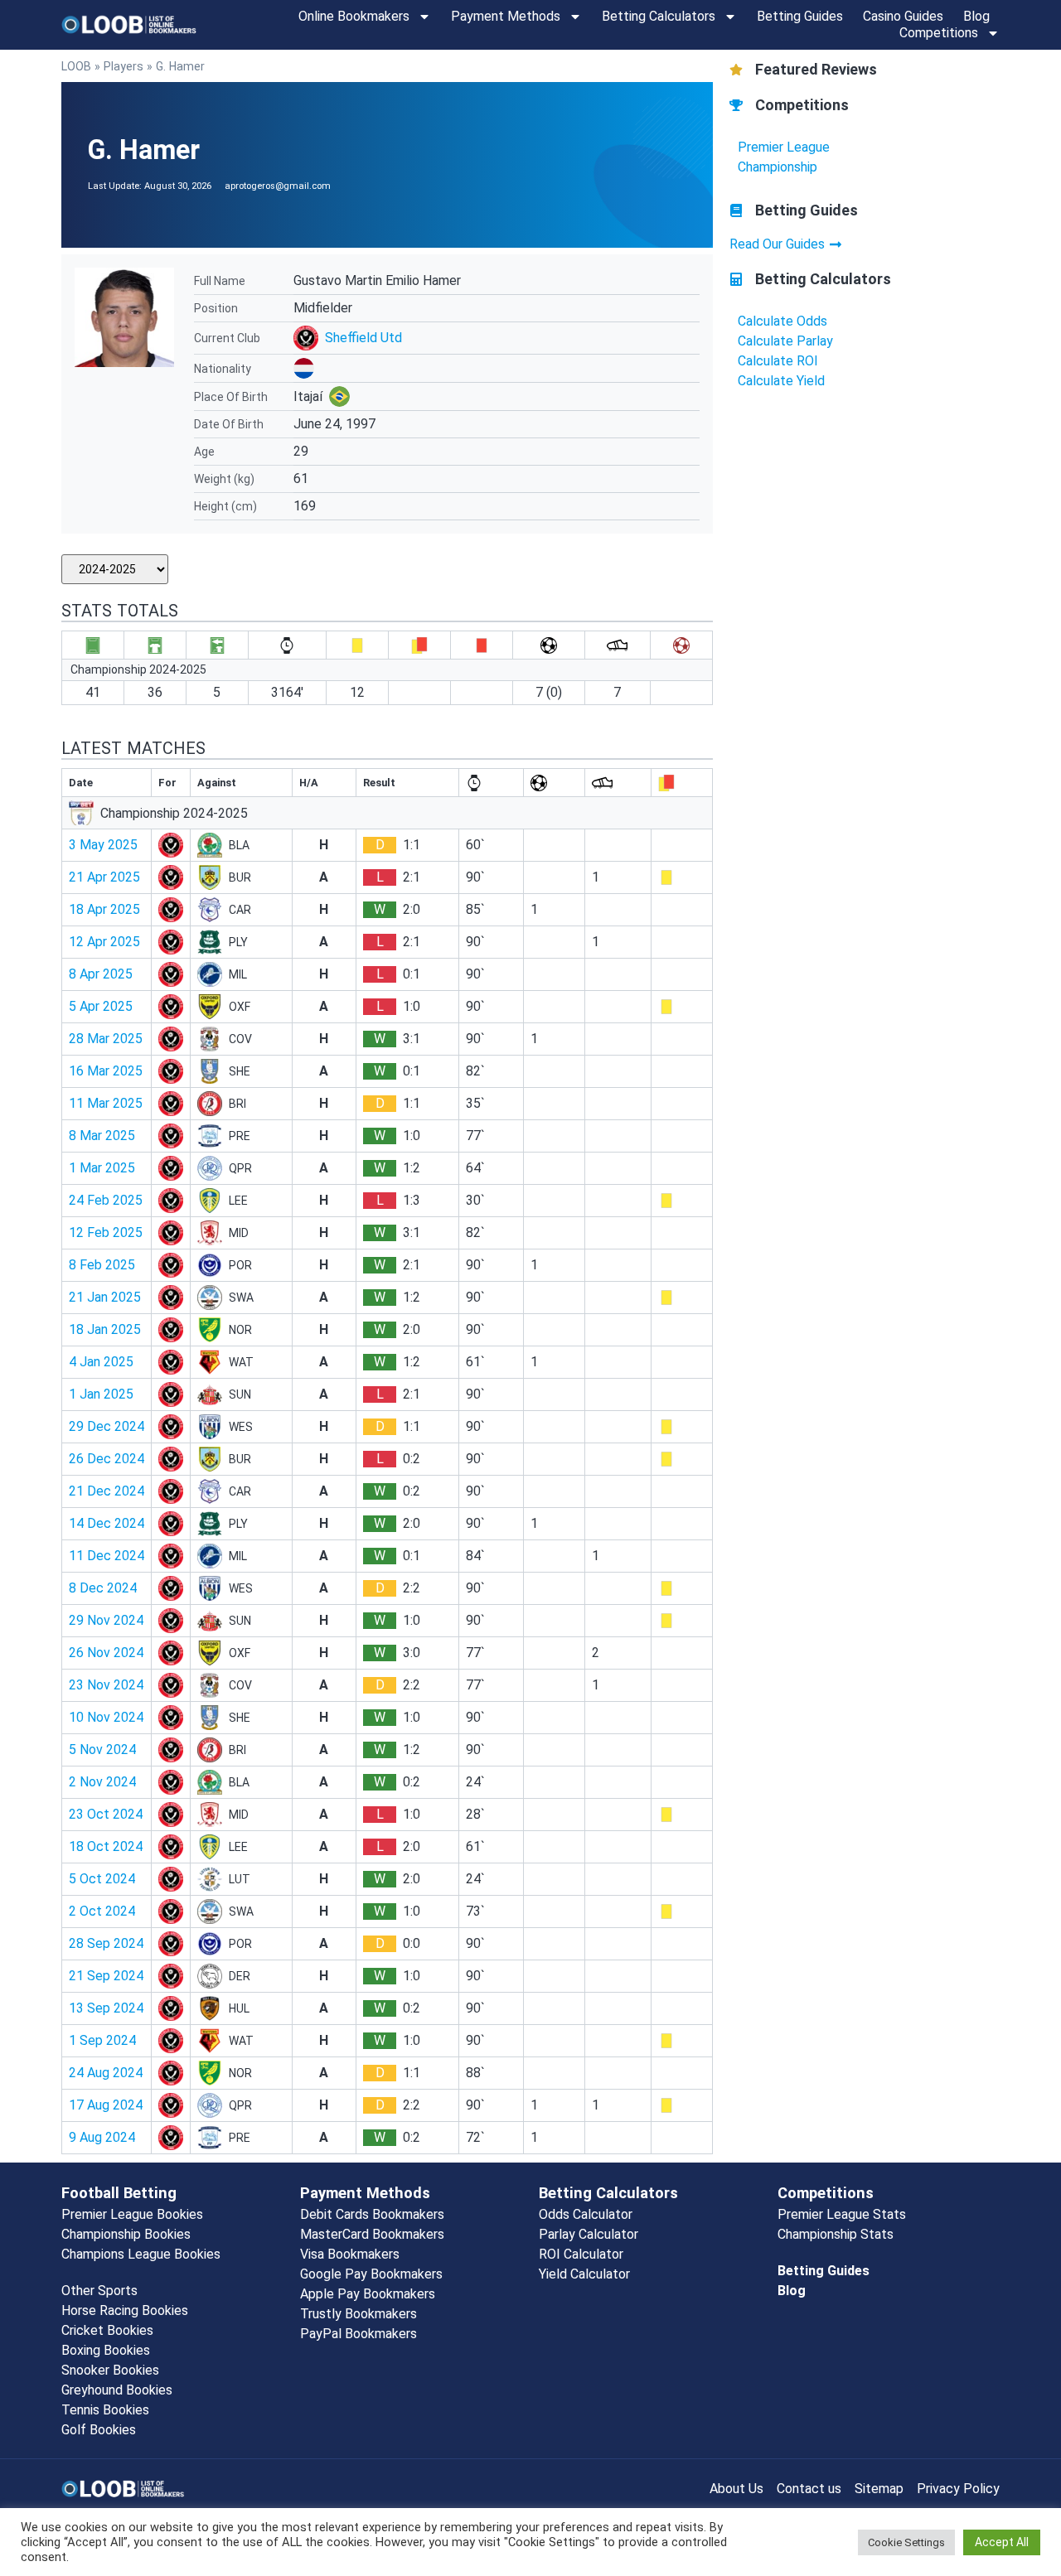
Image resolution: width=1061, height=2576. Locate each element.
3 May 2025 (103, 845)
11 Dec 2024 (107, 1556)
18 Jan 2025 (105, 1329)
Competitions (939, 33)
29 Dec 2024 (107, 1426)
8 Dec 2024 (103, 1588)
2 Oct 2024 (102, 1911)
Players (124, 66)
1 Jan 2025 (101, 1394)
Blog (976, 16)
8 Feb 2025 (102, 1265)
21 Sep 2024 (106, 1976)
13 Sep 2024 (106, 2008)
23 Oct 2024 (106, 1814)
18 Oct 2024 (106, 1846)
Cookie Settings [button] (906, 2542)
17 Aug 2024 (106, 2105)
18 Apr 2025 (104, 909)
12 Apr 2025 (104, 942)
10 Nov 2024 (106, 1717)
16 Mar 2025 (106, 1071)
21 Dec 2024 (107, 1491)
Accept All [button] (1002, 2542)
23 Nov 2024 (106, 1685)
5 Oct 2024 (102, 1879)
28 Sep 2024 (106, 1943)
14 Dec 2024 (107, 1523)
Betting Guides (800, 16)
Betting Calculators (659, 16)
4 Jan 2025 (101, 1362)
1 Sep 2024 (102, 2040)
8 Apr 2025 (101, 974)
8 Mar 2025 (102, 1136)
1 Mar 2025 (102, 1168)
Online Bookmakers (354, 16)
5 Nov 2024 (102, 1750)
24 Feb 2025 (106, 1200)
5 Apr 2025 (101, 1006)
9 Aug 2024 (102, 2137)
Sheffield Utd (363, 338)
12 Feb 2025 (106, 1232)
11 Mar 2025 (106, 1103)
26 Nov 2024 (106, 1653)
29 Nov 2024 (106, 1620)
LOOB (76, 66)
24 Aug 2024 (106, 2073)
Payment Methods (506, 16)
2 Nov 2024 (102, 1782)
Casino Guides (903, 16)
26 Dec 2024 (107, 1459)
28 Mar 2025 (106, 1039)
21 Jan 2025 (105, 1297)
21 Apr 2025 (104, 877)
